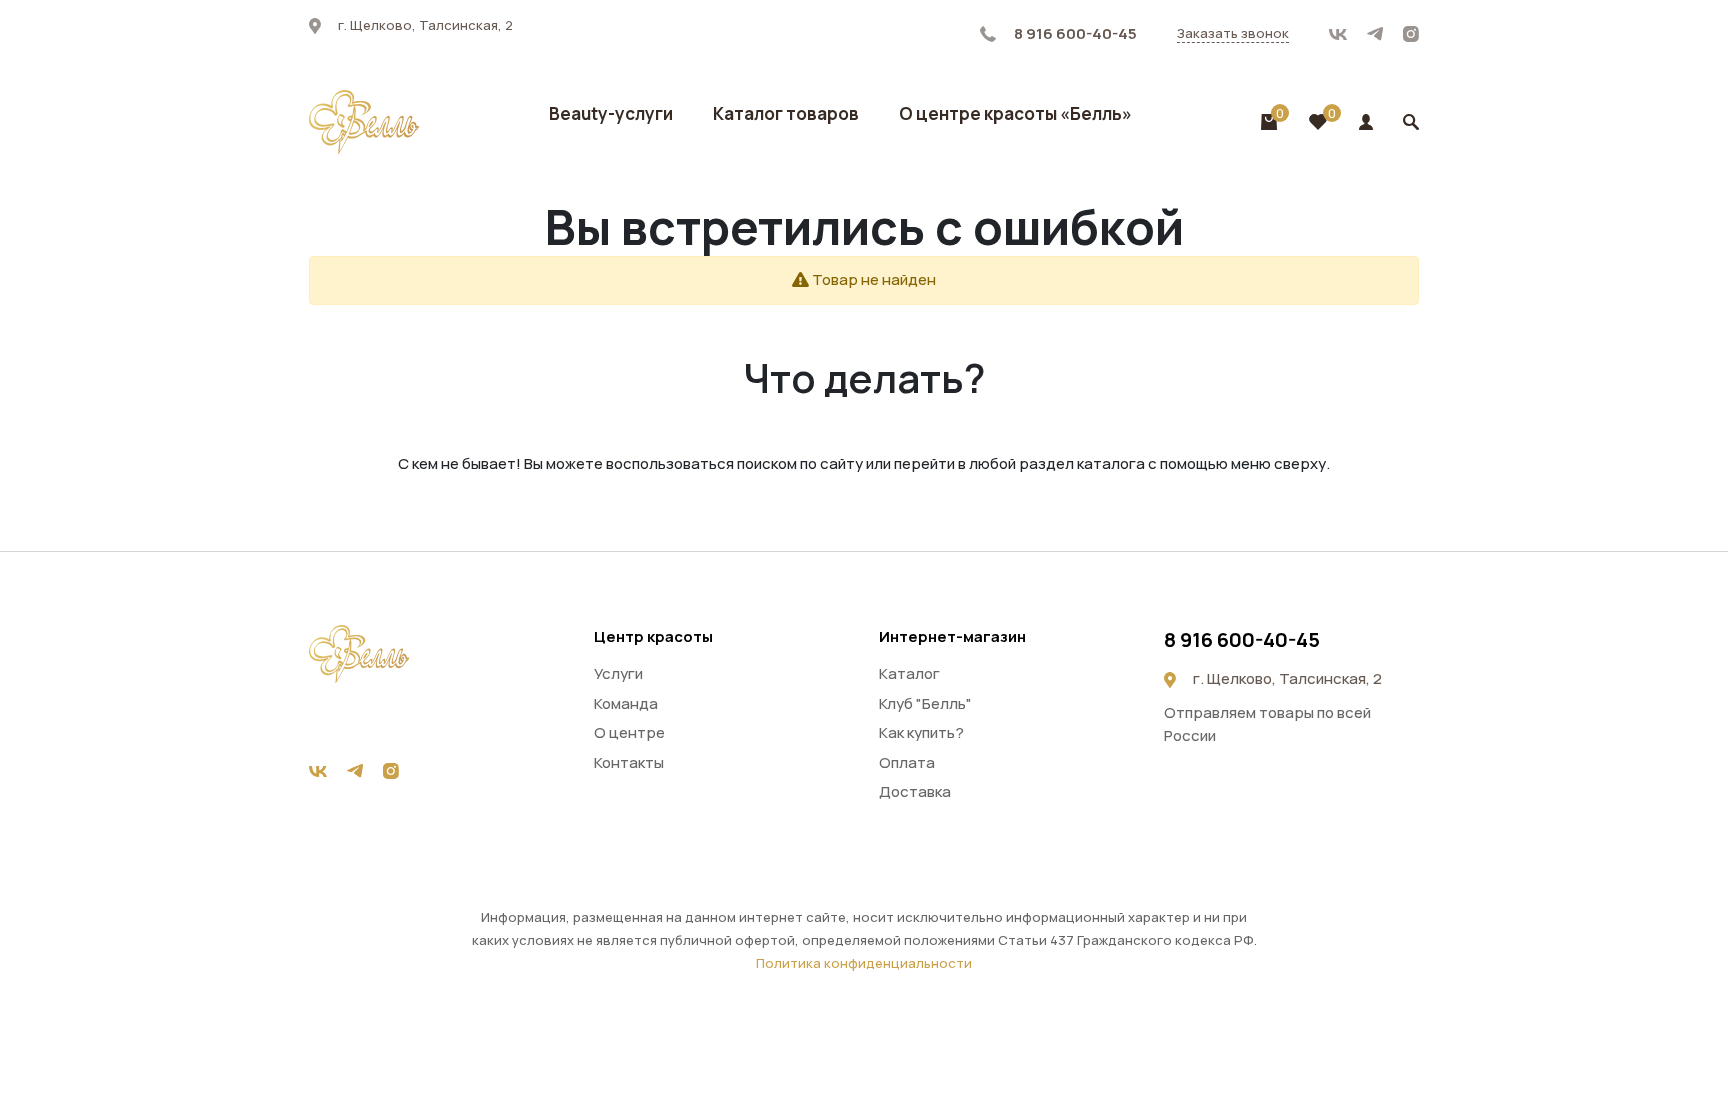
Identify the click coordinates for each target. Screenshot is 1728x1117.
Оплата (907, 762)
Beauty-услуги (611, 113)
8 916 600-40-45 (1074, 33)
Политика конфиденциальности (864, 963)
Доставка (915, 791)
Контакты (629, 762)
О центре (629, 732)
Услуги (618, 673)
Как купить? (921, 732)
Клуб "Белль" (925, 703)
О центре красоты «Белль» (1015, 113)
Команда (626, 703)
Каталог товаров (786, 113)
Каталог (909, 673)
